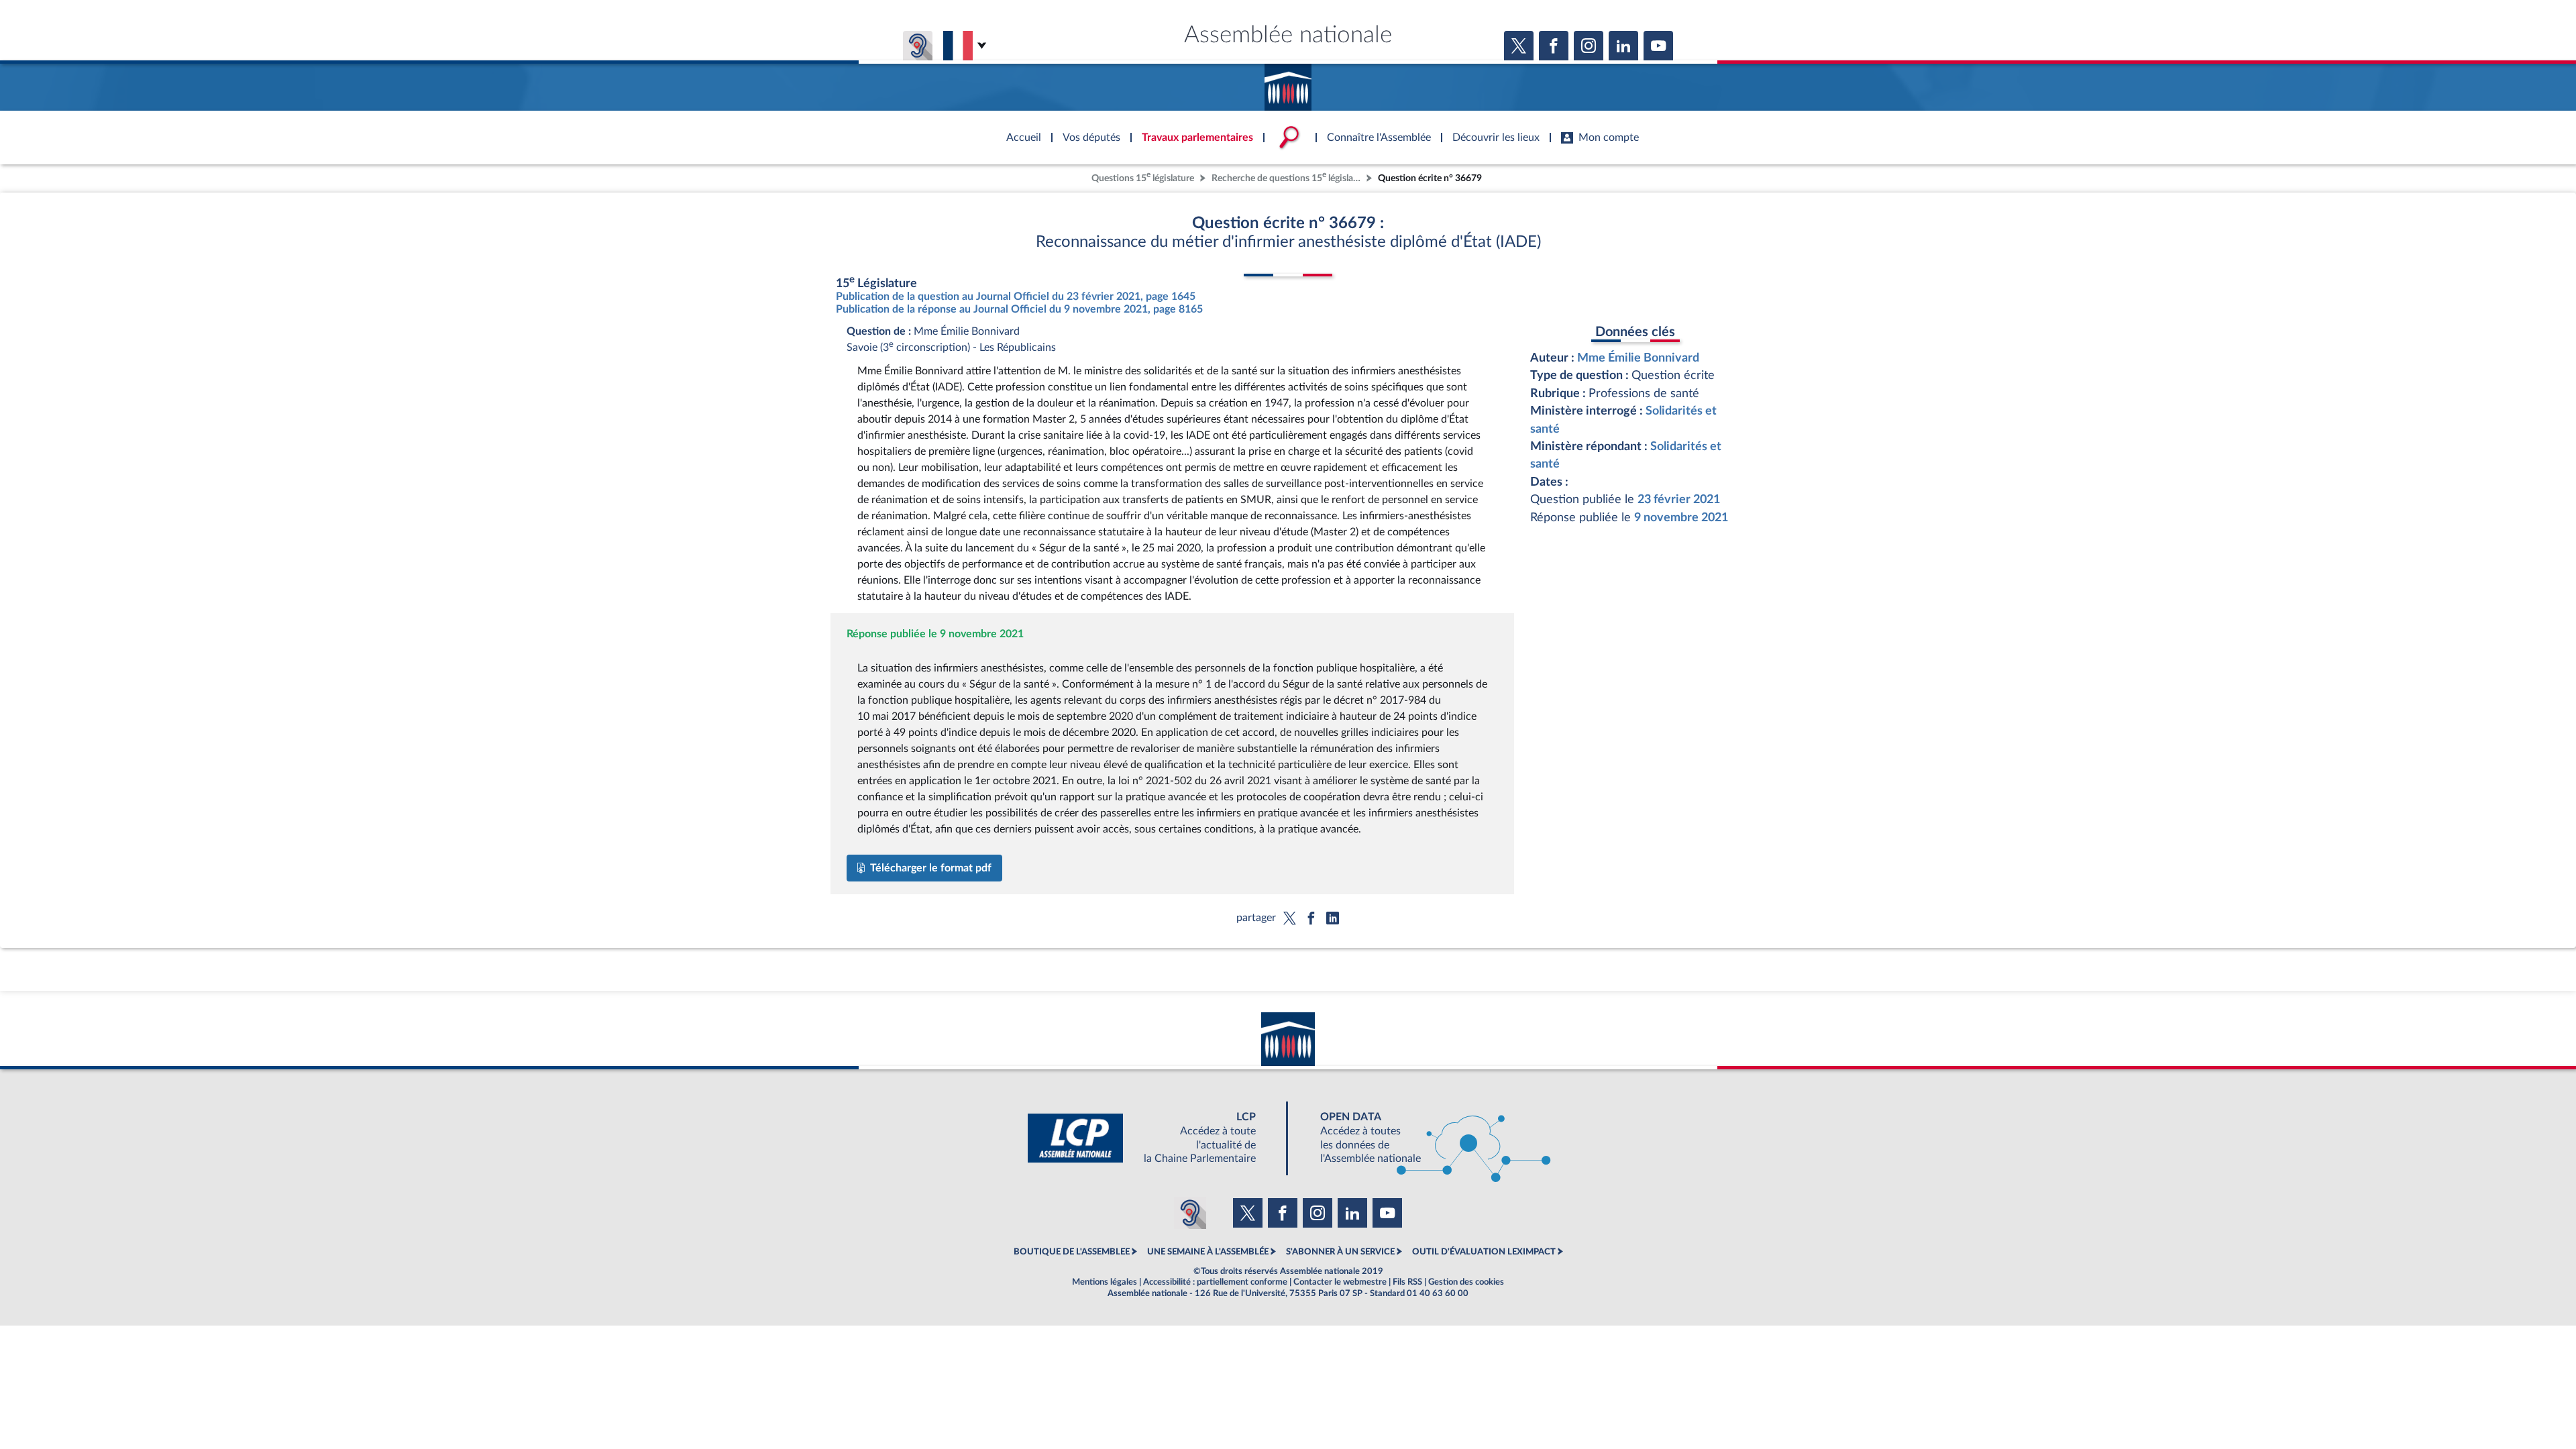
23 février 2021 (1679, 499)
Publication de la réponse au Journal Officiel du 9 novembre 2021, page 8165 (1019, 309)
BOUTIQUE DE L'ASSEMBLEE (1072, 1252)
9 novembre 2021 (1681, 518)
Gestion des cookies (1466, 1282)
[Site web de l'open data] (1424, 1138)
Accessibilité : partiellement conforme (1215, 1282)
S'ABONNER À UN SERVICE (1340, 1252)
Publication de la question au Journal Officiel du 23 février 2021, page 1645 (1016, 297)
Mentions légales (1105, 1282)
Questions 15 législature (1143, 177)
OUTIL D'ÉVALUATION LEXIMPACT (1484, 1252)
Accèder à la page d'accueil (1288, 83)
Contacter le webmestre (1340, 1282)
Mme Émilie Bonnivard (1638, 358)
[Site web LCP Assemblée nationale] (1152, 1138)
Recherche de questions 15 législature (1287, 177)
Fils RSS (1407, 1282)
